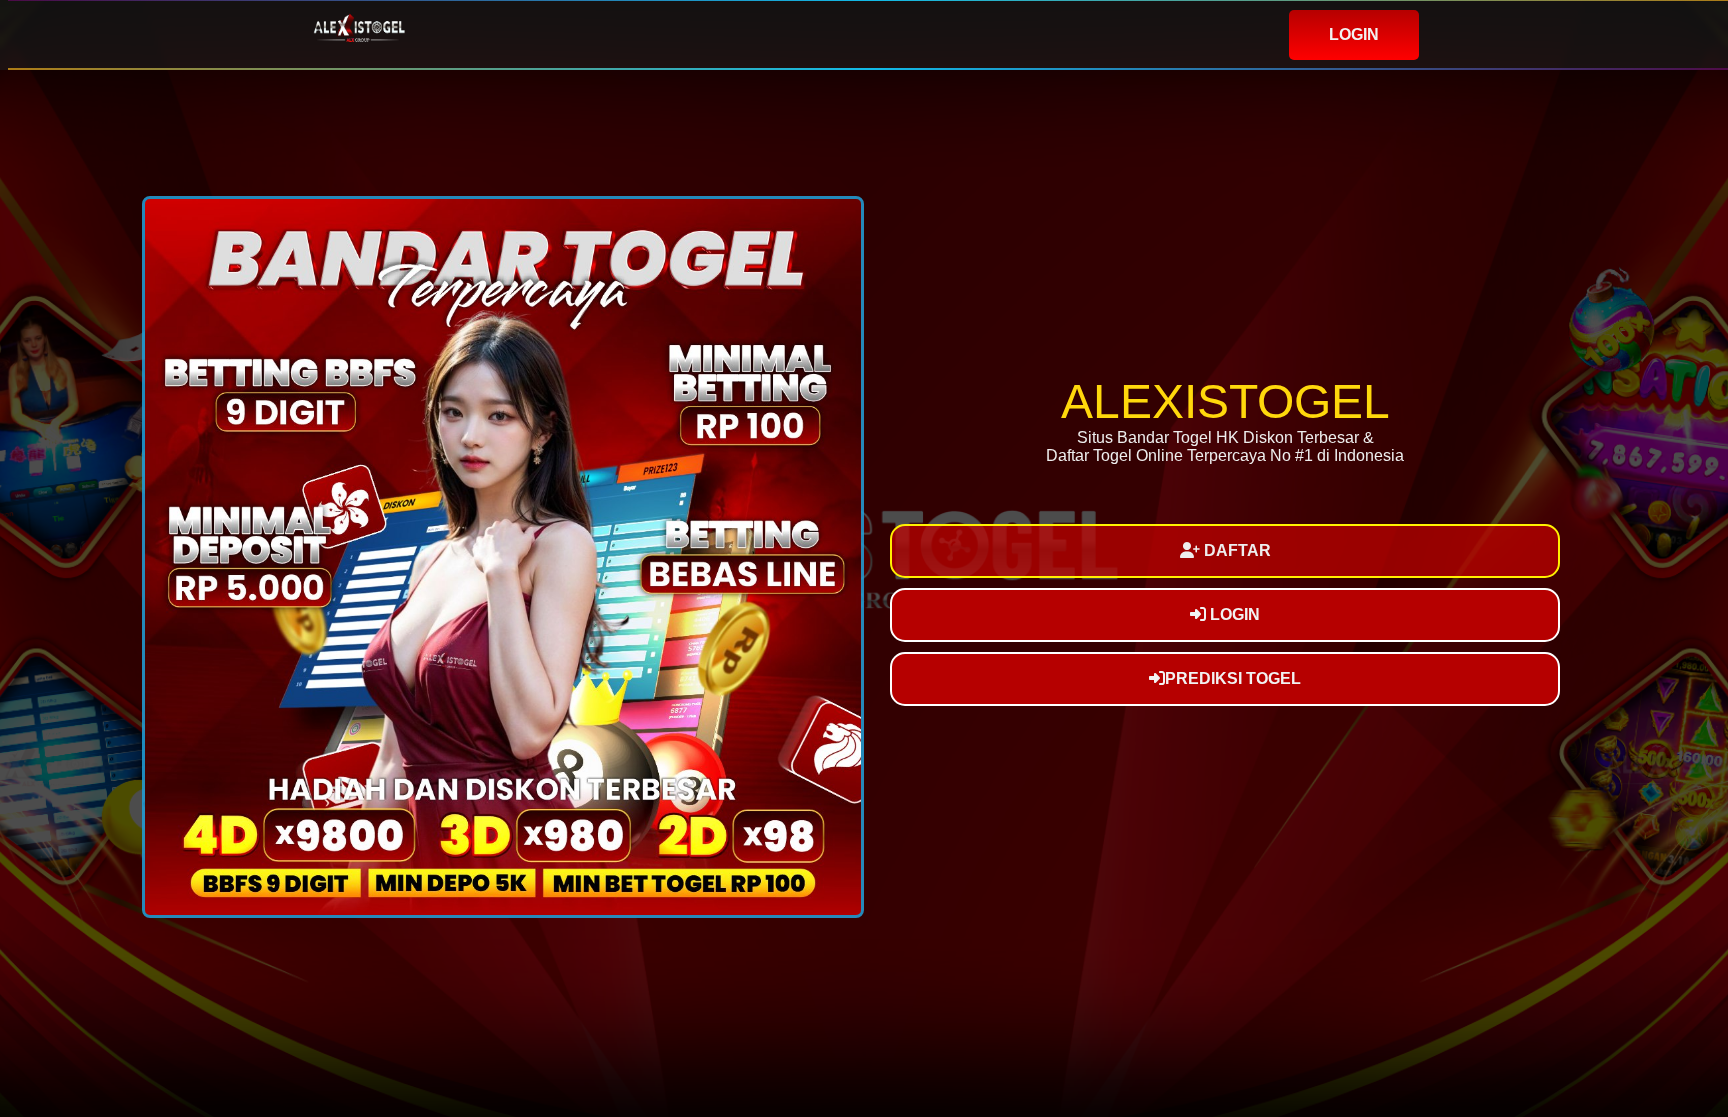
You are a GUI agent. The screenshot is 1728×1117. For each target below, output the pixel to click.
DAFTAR (1235, 550)
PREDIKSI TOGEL (1233, 678)
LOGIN (1354, 34)
